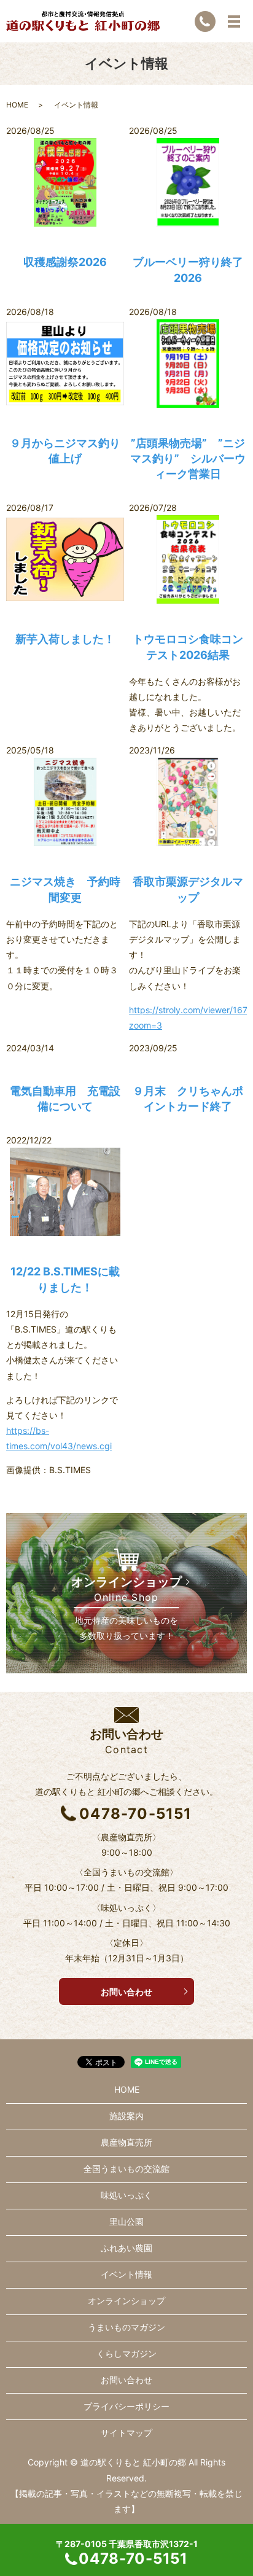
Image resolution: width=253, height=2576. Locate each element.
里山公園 (126, 2221)
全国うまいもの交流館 (126, 2169)
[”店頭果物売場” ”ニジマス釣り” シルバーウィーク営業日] (188, 364)
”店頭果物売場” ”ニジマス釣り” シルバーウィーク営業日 (188, 458)
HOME (17, 105)
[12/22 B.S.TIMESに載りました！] (65, 1192)
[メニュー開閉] (234, 21)
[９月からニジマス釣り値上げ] (65, 364)
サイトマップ (126, 2433)
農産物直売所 (126, 2142)
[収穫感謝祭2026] (65, 182)
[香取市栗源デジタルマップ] (188, 802)
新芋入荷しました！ (65, 639)
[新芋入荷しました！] (65, 559)
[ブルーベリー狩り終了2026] (188, 182)
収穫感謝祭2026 (65, 262)
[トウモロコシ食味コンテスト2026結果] (188, 559)
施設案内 (126, 2116)
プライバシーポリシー (126, 2406)
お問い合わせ (126, 1992)
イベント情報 (126, 2274)
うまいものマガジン (126, 2327)
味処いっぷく (126, 2195)
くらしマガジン (126, 2353)
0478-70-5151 (135, 1814)
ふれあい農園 (126, 2248)
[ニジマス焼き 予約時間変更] (65, 802)
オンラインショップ (126, 2301)
